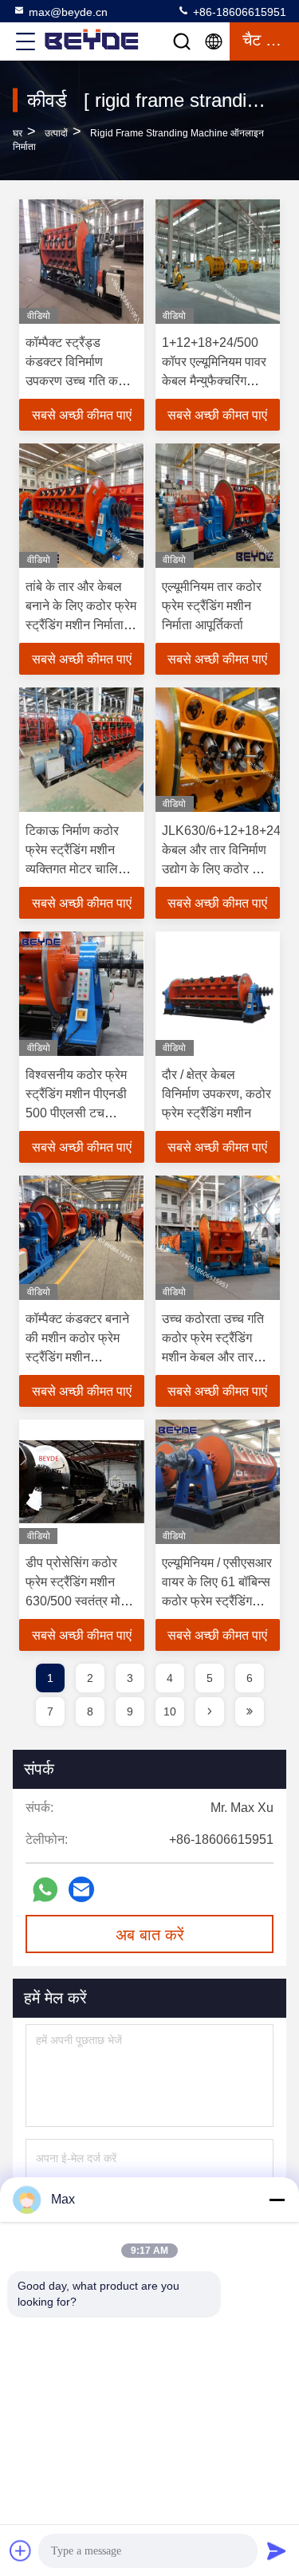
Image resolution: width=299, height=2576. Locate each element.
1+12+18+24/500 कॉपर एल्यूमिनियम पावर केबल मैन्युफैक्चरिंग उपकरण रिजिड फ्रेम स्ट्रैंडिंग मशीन (214, 381)
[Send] (277, 2550)
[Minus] (277, 2200)
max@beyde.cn (68, 12)
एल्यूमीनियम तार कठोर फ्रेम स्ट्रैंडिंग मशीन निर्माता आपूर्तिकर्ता (212, 606)
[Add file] (21, 2550)
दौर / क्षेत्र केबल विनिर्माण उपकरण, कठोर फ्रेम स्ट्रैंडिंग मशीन (216, 1094)
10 (170, 1711)
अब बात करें (150, 1935)
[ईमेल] (81, 1889)
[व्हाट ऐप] (45, 1890)
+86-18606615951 (238, 12)
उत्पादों (56, 133)
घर (18, 133)
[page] (210, 1711)
